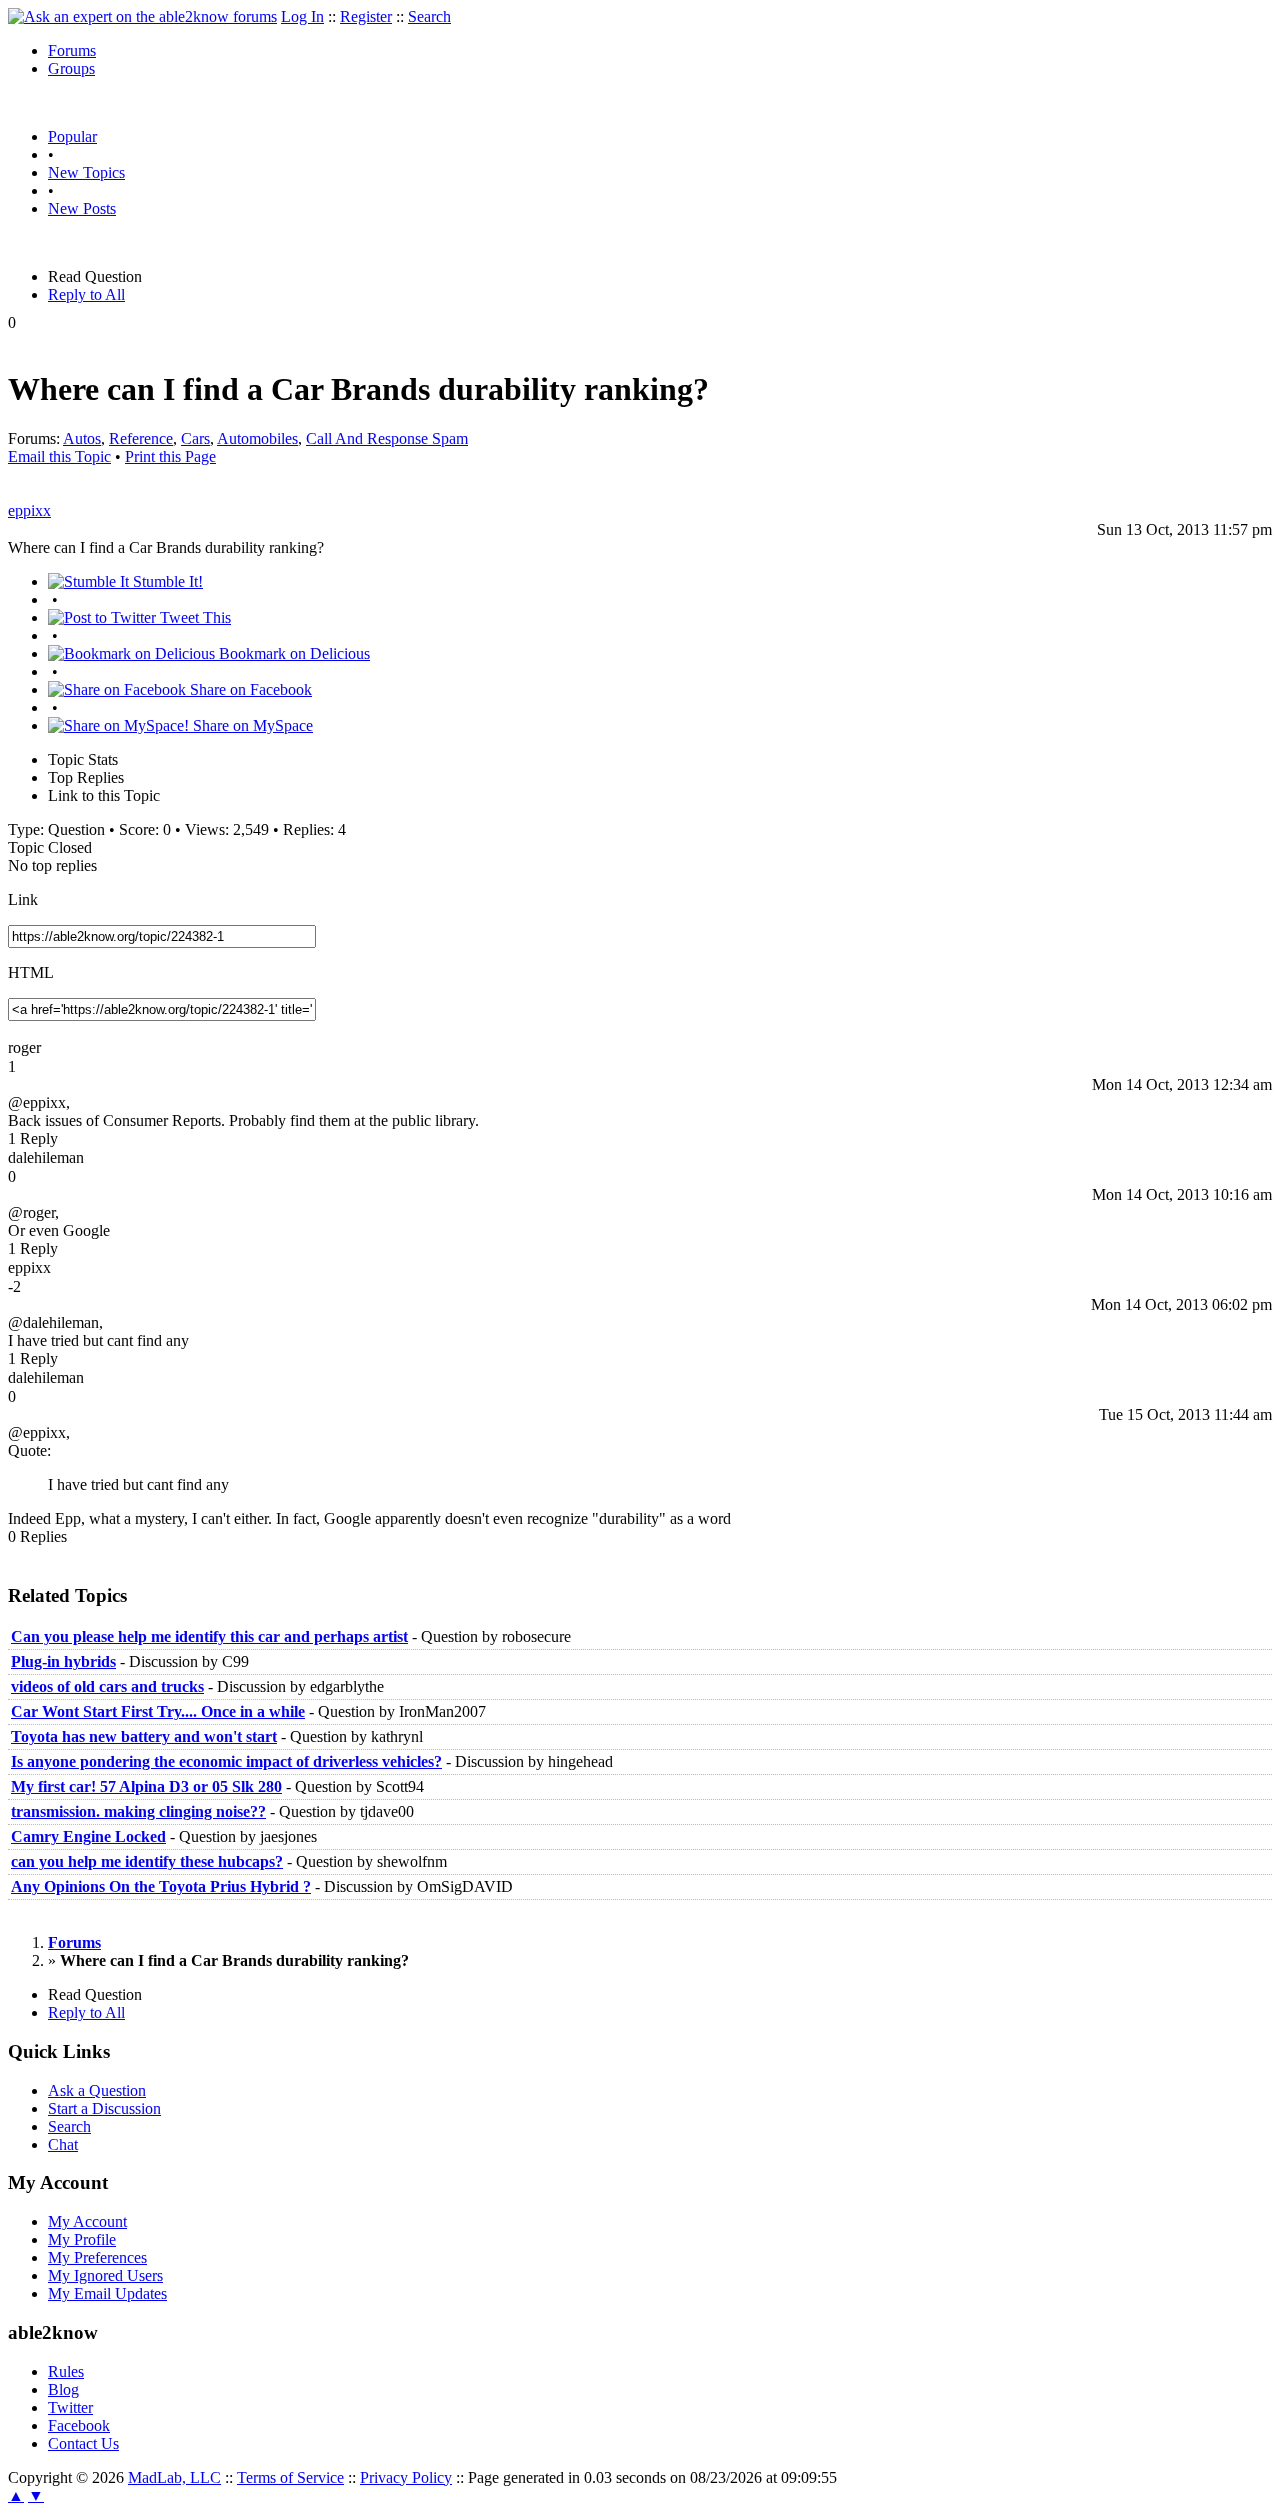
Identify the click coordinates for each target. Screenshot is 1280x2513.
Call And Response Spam (387, 438)
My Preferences (97, 2257)
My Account (87, 2221)
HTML (31, 972)
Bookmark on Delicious (292, 653)
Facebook (79, 2425)
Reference (141, 438)
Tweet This (193, 617)
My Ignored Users (105, 2275)
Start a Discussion (104, 2108)
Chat (63, 2144)
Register (366, 16)
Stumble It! (166, 581)
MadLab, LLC (174, 2477)
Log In (302, 16)
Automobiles (257, 438)
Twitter (70, 2407)
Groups (71, 68)
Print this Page (170, 456)
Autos (82, 438)
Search (429, 16)
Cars (195, 438)
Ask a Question (97, 2090)
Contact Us (83, 2443)
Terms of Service (290, 2477)
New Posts (82, 208)
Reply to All (86, 294)
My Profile (82, 2239)
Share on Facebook (249, 689)
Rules (66, 2371)
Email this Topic (59, 456)
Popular (72, 136)
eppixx (29, 510)
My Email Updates (107, 2293)
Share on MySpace (251, 725)
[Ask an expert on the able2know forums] (142, 16)
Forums (72, 50)
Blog (63, 2389)
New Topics (86, 172)
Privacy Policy (406, 2477)
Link (23, 899)
